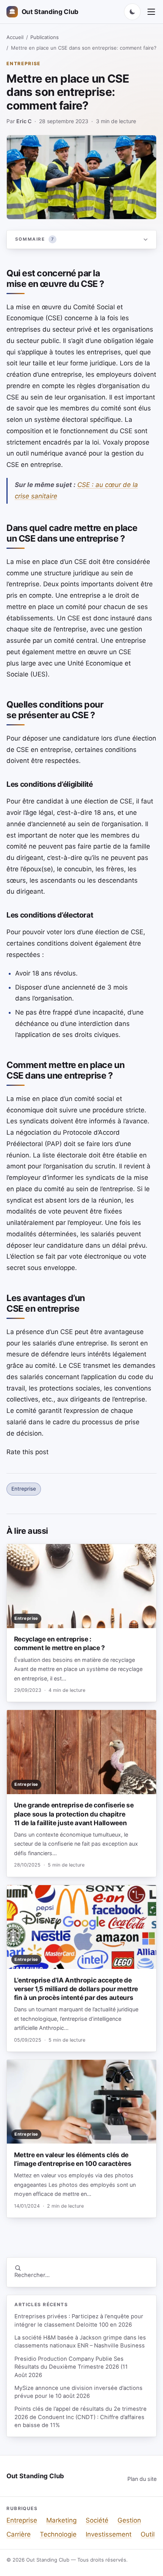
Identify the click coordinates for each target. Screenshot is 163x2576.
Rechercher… (32, 2275)
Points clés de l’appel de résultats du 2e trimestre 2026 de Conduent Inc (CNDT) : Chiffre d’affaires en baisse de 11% (81, 2417)
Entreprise (24, 63)
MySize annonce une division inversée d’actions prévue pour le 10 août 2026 (78, 2392)
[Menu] (151, 12)
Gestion (129, 2520)
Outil (148, 2534)
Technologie (58, 2534)
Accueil (15, 37)
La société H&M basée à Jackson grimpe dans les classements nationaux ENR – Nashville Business (80, 2342)
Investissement (109, 2534)
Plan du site (142, 2479)
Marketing (61, 2520)
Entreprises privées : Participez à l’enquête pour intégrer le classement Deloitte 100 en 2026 (79, 2320)
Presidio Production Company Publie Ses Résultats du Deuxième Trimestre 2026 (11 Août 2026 (71, 2367)
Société (97, 2520)
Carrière (19, 2534)
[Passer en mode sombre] (132, 12)
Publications (45, 37)
